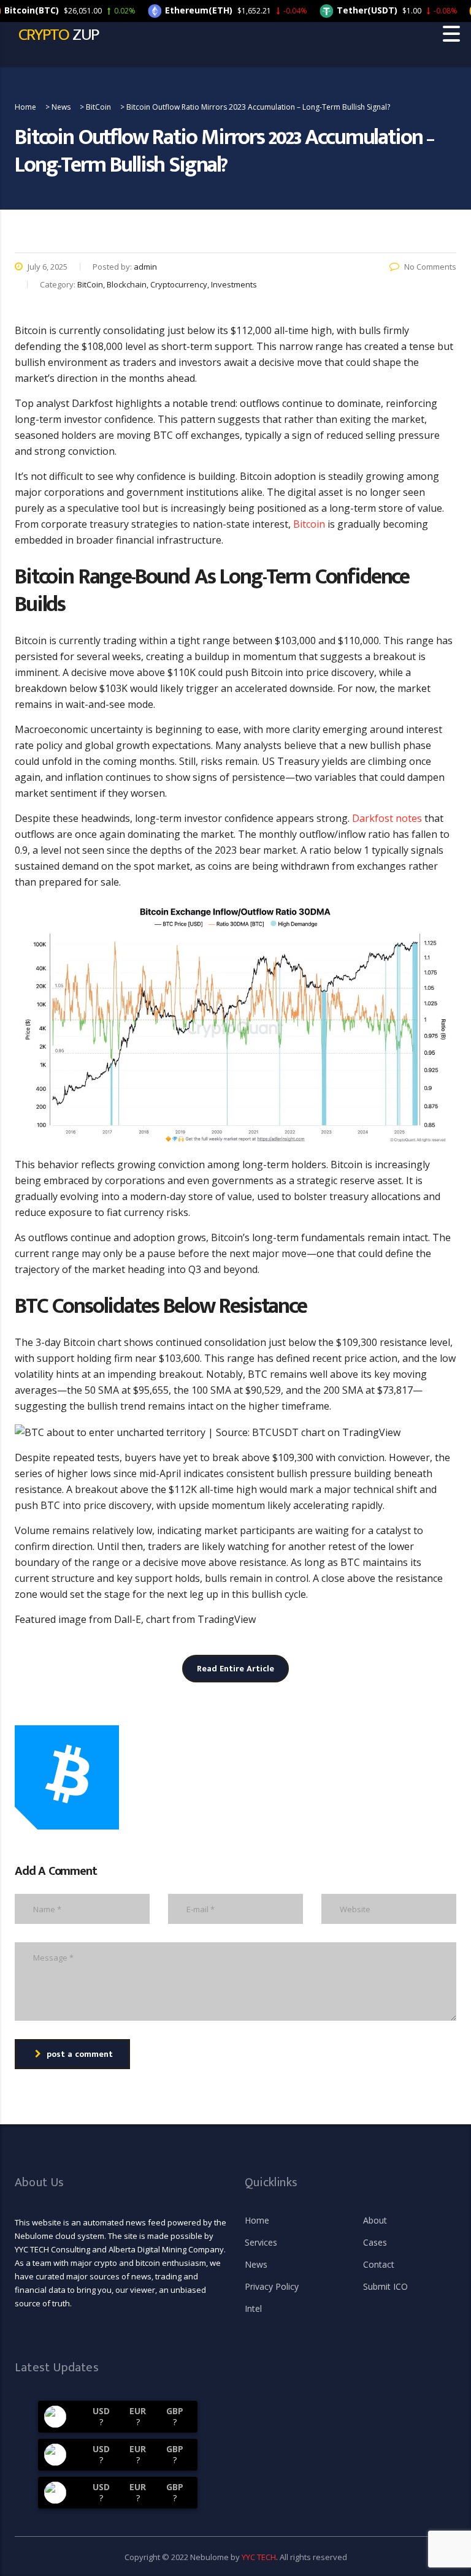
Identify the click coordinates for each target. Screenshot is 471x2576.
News (256, 2265)
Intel (253, 2309)
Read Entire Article (235, 1669)
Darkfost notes (387, 818)
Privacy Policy (272, 2287)
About (375, 2221)
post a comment (80, 2054)
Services (261, 2243)
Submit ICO (385, 2287)
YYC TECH (259, 2557)
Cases (375, 2243)
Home (257, 2221)
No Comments (430, 267)
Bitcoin (309, 524)
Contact (379, 2265)
